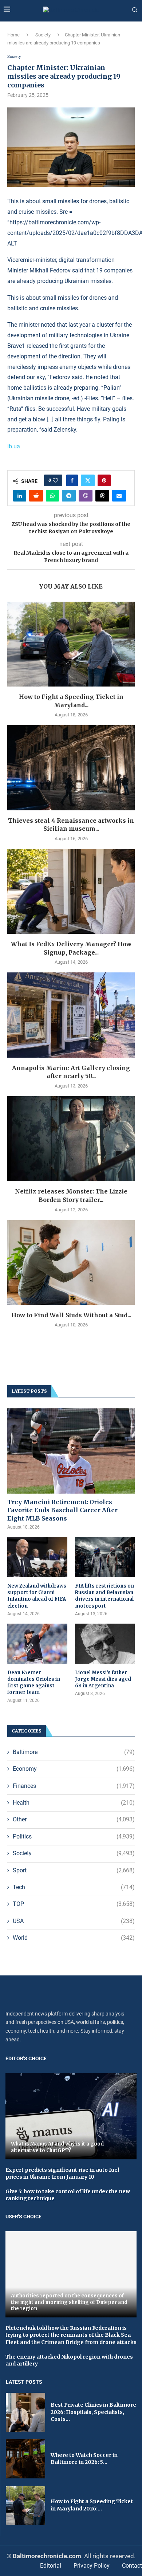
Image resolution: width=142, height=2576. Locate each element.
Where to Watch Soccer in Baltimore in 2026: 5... (84, 2459)
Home (13, 35)
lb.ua (14, 446)
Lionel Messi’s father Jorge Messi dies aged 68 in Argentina (103, 1679)
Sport (74, 1870)
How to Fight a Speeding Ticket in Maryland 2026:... (92, 2505)
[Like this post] (55, 480)
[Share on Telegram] (69, 496)
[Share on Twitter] (88, 480)
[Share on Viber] (86, 496)
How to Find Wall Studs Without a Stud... (71, 1315)
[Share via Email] (119, 496)
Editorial (51, 2566)
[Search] (135, 10)
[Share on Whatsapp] (52, 496)
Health (74, 1803)
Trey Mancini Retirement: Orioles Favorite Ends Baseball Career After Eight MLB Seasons (62, 1510)
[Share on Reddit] (36, 496)
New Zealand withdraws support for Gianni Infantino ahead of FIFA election (37, 1596)
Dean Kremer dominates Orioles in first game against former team (34, 1683)
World (74, 1938)
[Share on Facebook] (72, 480)
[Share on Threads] (102, 496)
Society (43, 35)
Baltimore (74, 1752)
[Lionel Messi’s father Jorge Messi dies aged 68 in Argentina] (105, 1644)
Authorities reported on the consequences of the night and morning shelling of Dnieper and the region (69, 2302)
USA (74, 1921)
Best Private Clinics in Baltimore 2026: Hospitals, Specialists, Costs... (93, 2412)
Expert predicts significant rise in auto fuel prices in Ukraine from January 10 (62, 2174)
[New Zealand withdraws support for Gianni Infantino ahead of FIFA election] (37, 1557)
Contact (132, 2566)
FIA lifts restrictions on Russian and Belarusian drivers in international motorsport (104, 1596)
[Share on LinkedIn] (20, 496)
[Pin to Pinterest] (104, 480)
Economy (74, 1769)
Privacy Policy (92, 2566)
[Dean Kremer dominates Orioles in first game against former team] (37, 1644)
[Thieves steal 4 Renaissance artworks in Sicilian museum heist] (71, 768)
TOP (74, 1904)
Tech (74, 1887)
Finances (74, 1786)
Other (74, 1819)
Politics (74, 1836)
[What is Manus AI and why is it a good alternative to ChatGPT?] (71, 2116)
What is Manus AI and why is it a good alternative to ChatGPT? (57, 2147)
